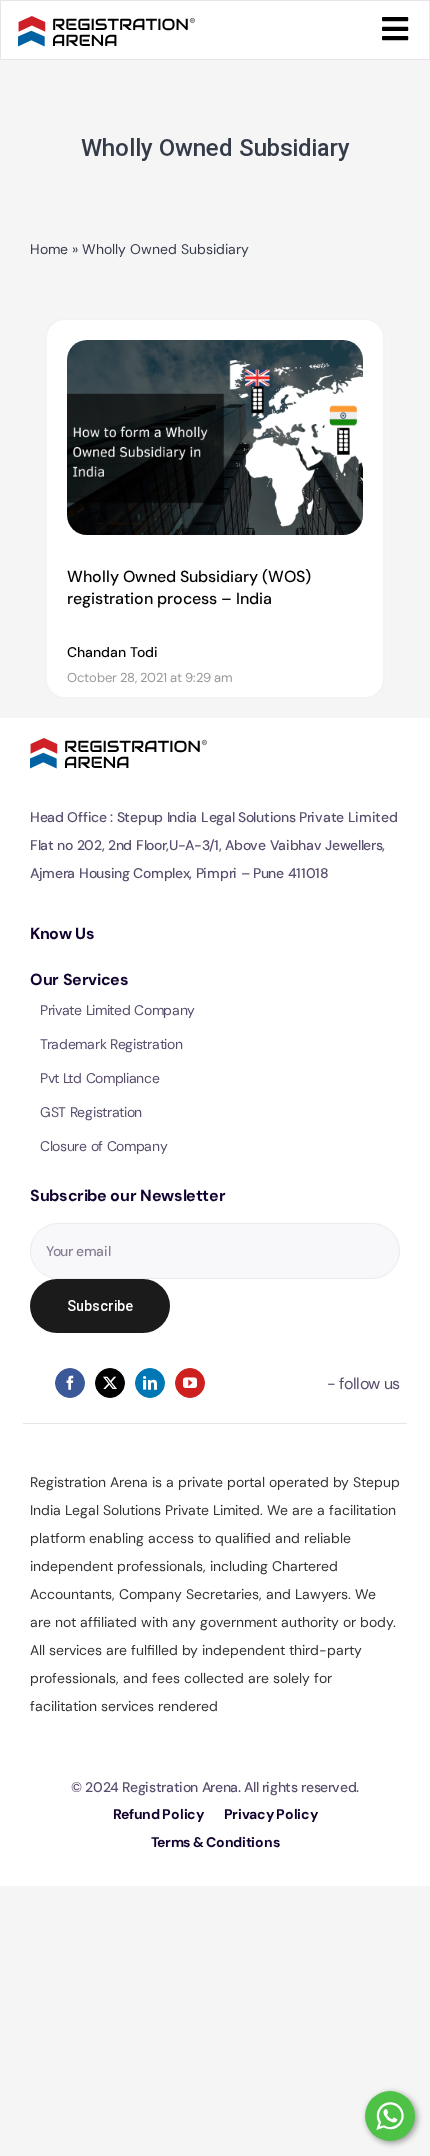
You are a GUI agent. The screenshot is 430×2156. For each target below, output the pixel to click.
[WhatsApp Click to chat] (390, 2116)
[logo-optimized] (106, 25)
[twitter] (110, 1383)
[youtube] (190, 1383)
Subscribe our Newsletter (127, 1195)
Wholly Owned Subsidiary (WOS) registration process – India (189, 587)
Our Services (79, 979)
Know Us (62, 933)
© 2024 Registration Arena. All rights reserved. (215, 1787)
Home (49, 249)
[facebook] (70, 1383)
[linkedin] (150, 1383)
